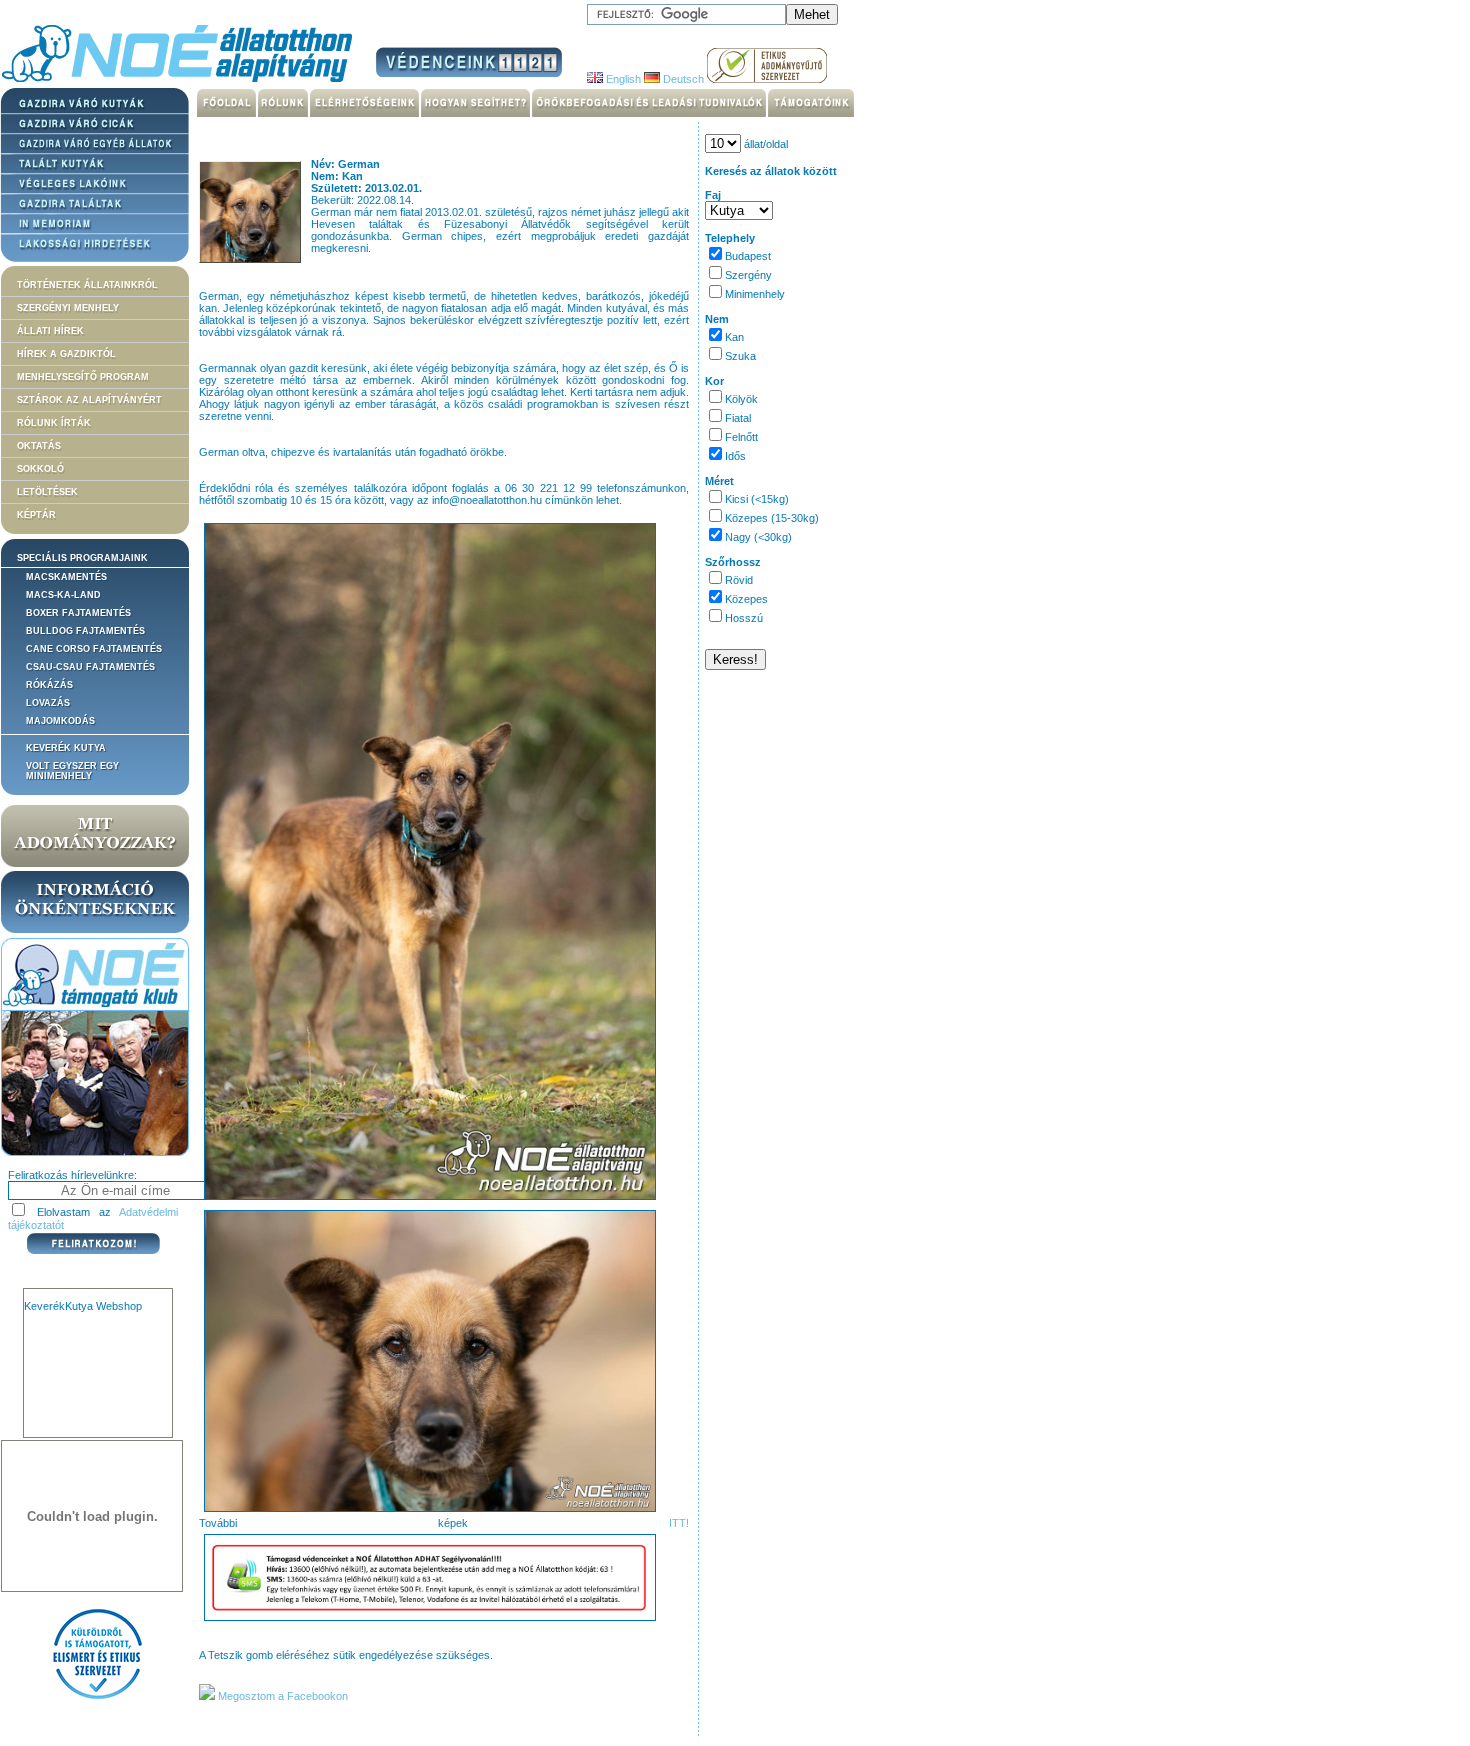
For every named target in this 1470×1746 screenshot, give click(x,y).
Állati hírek (50, 331)
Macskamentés (66, 577)
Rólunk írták (54, 423)
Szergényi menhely (68, 308)
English (622, 79)
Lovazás (48, 703)
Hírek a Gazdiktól (66, 354)
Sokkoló (40, 469)
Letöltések (47, 492)
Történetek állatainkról (87, 285)
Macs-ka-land (63, 595)
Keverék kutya (66, 748)
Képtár (36, 515)
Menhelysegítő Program (83, 377)
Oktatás (39, 446)
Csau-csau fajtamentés (90, 667)
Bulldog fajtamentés (85, 631)
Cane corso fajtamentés (94, 649)
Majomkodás (60, 721)
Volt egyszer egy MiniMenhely (72, 771)
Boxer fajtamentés (78, 613)
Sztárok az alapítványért (89, 400)
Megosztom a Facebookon (281, 1696)
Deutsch (682, 79)
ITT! (679, 1523)
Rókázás (49, 685)
